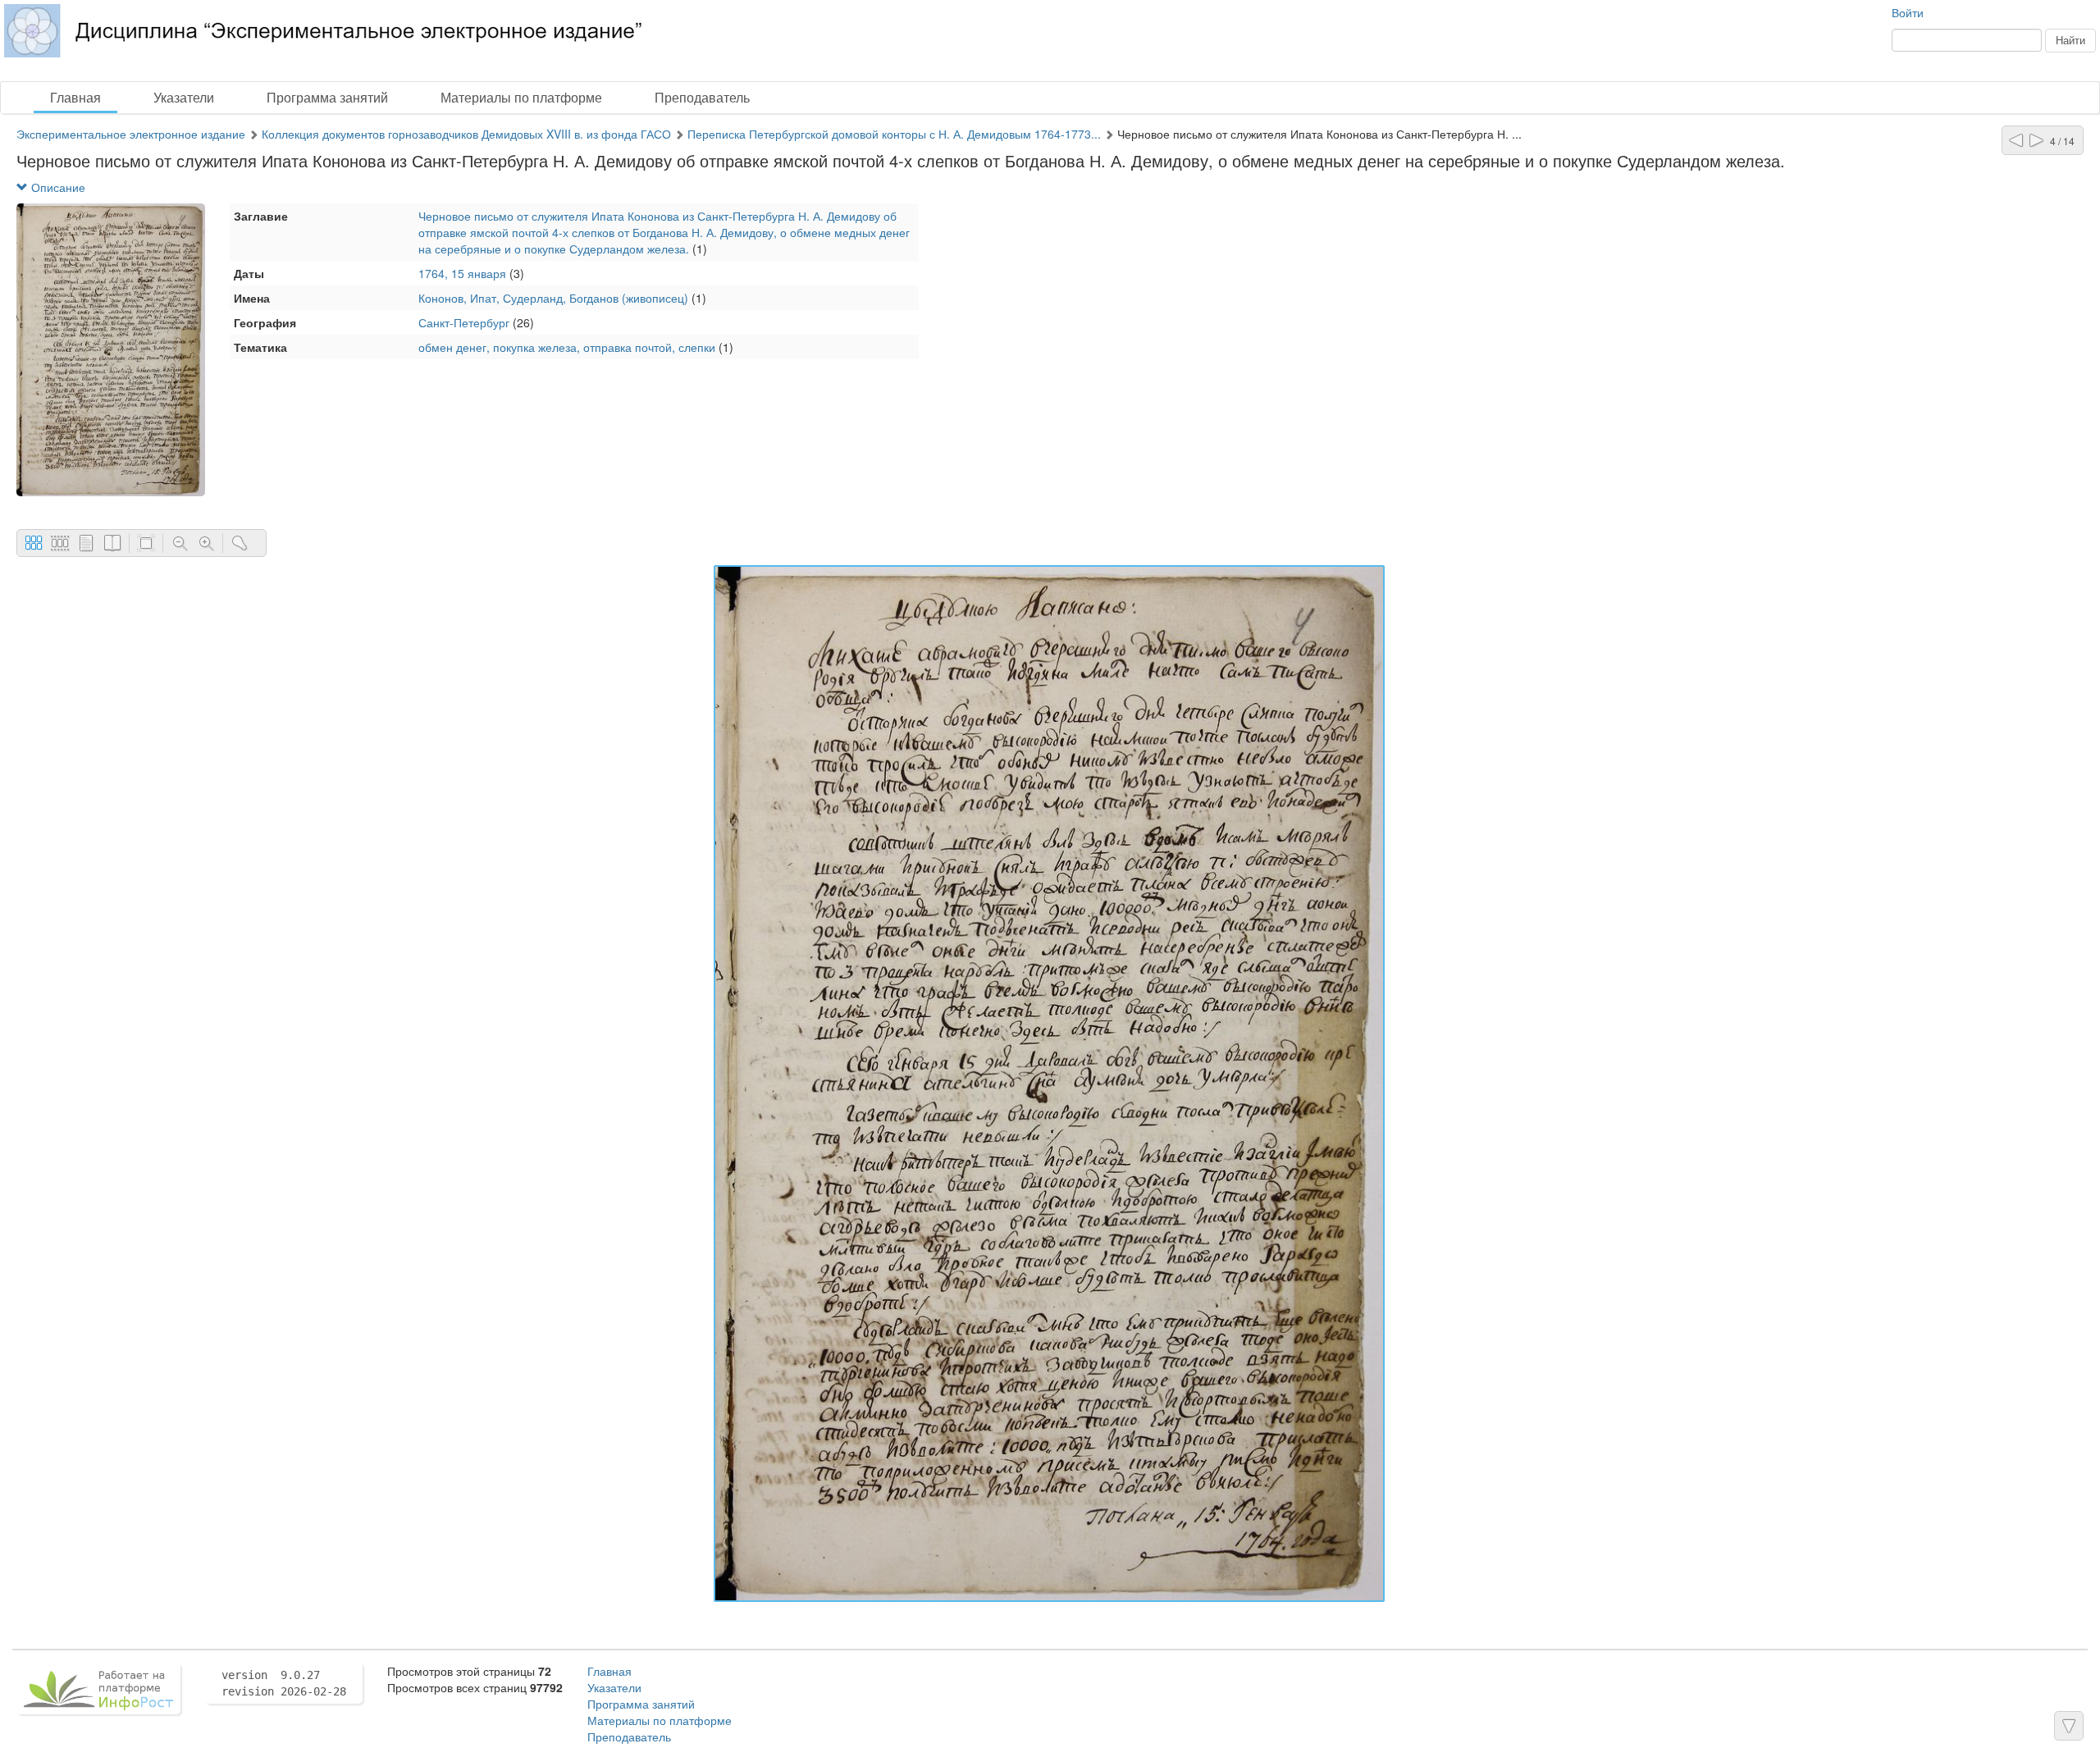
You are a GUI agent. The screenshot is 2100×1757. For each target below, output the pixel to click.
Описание (57, 187)
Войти (1908, 12)
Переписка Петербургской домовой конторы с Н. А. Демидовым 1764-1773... (894, 134)
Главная (75, 97)
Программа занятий (327, 97)
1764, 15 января (462, 273)
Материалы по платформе (521, 97)
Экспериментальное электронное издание (131, 134)
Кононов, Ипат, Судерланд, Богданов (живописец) (553, 298)
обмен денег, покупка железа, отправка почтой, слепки (567, 347)
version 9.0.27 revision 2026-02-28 (284, 1683)
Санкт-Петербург (464, 322)
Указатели (184, 97)
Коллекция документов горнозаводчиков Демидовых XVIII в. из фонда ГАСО (466, 134)
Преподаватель (702, 97)
